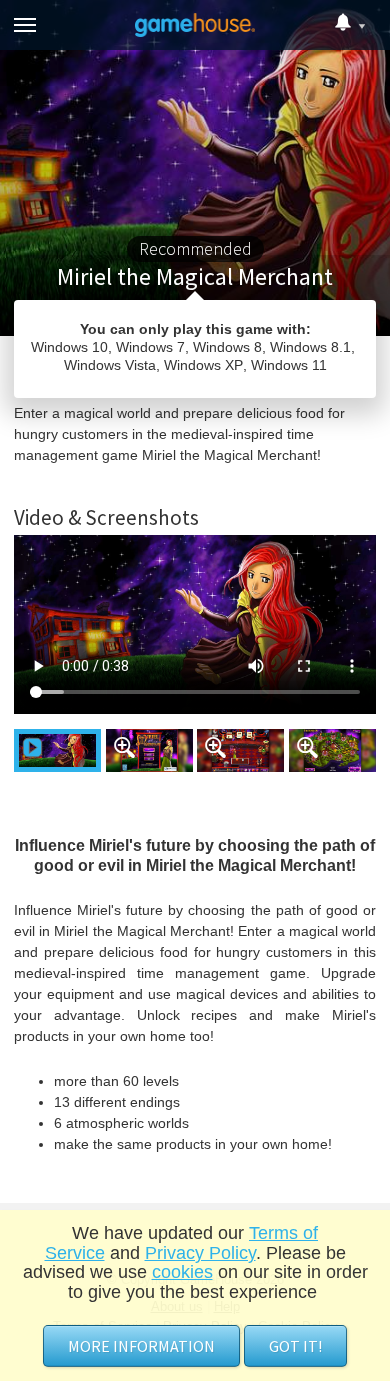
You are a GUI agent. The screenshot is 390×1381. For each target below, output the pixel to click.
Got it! (295, 1346)
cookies (182, 1272)
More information (141, 1346)
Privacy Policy (200, 1253)
